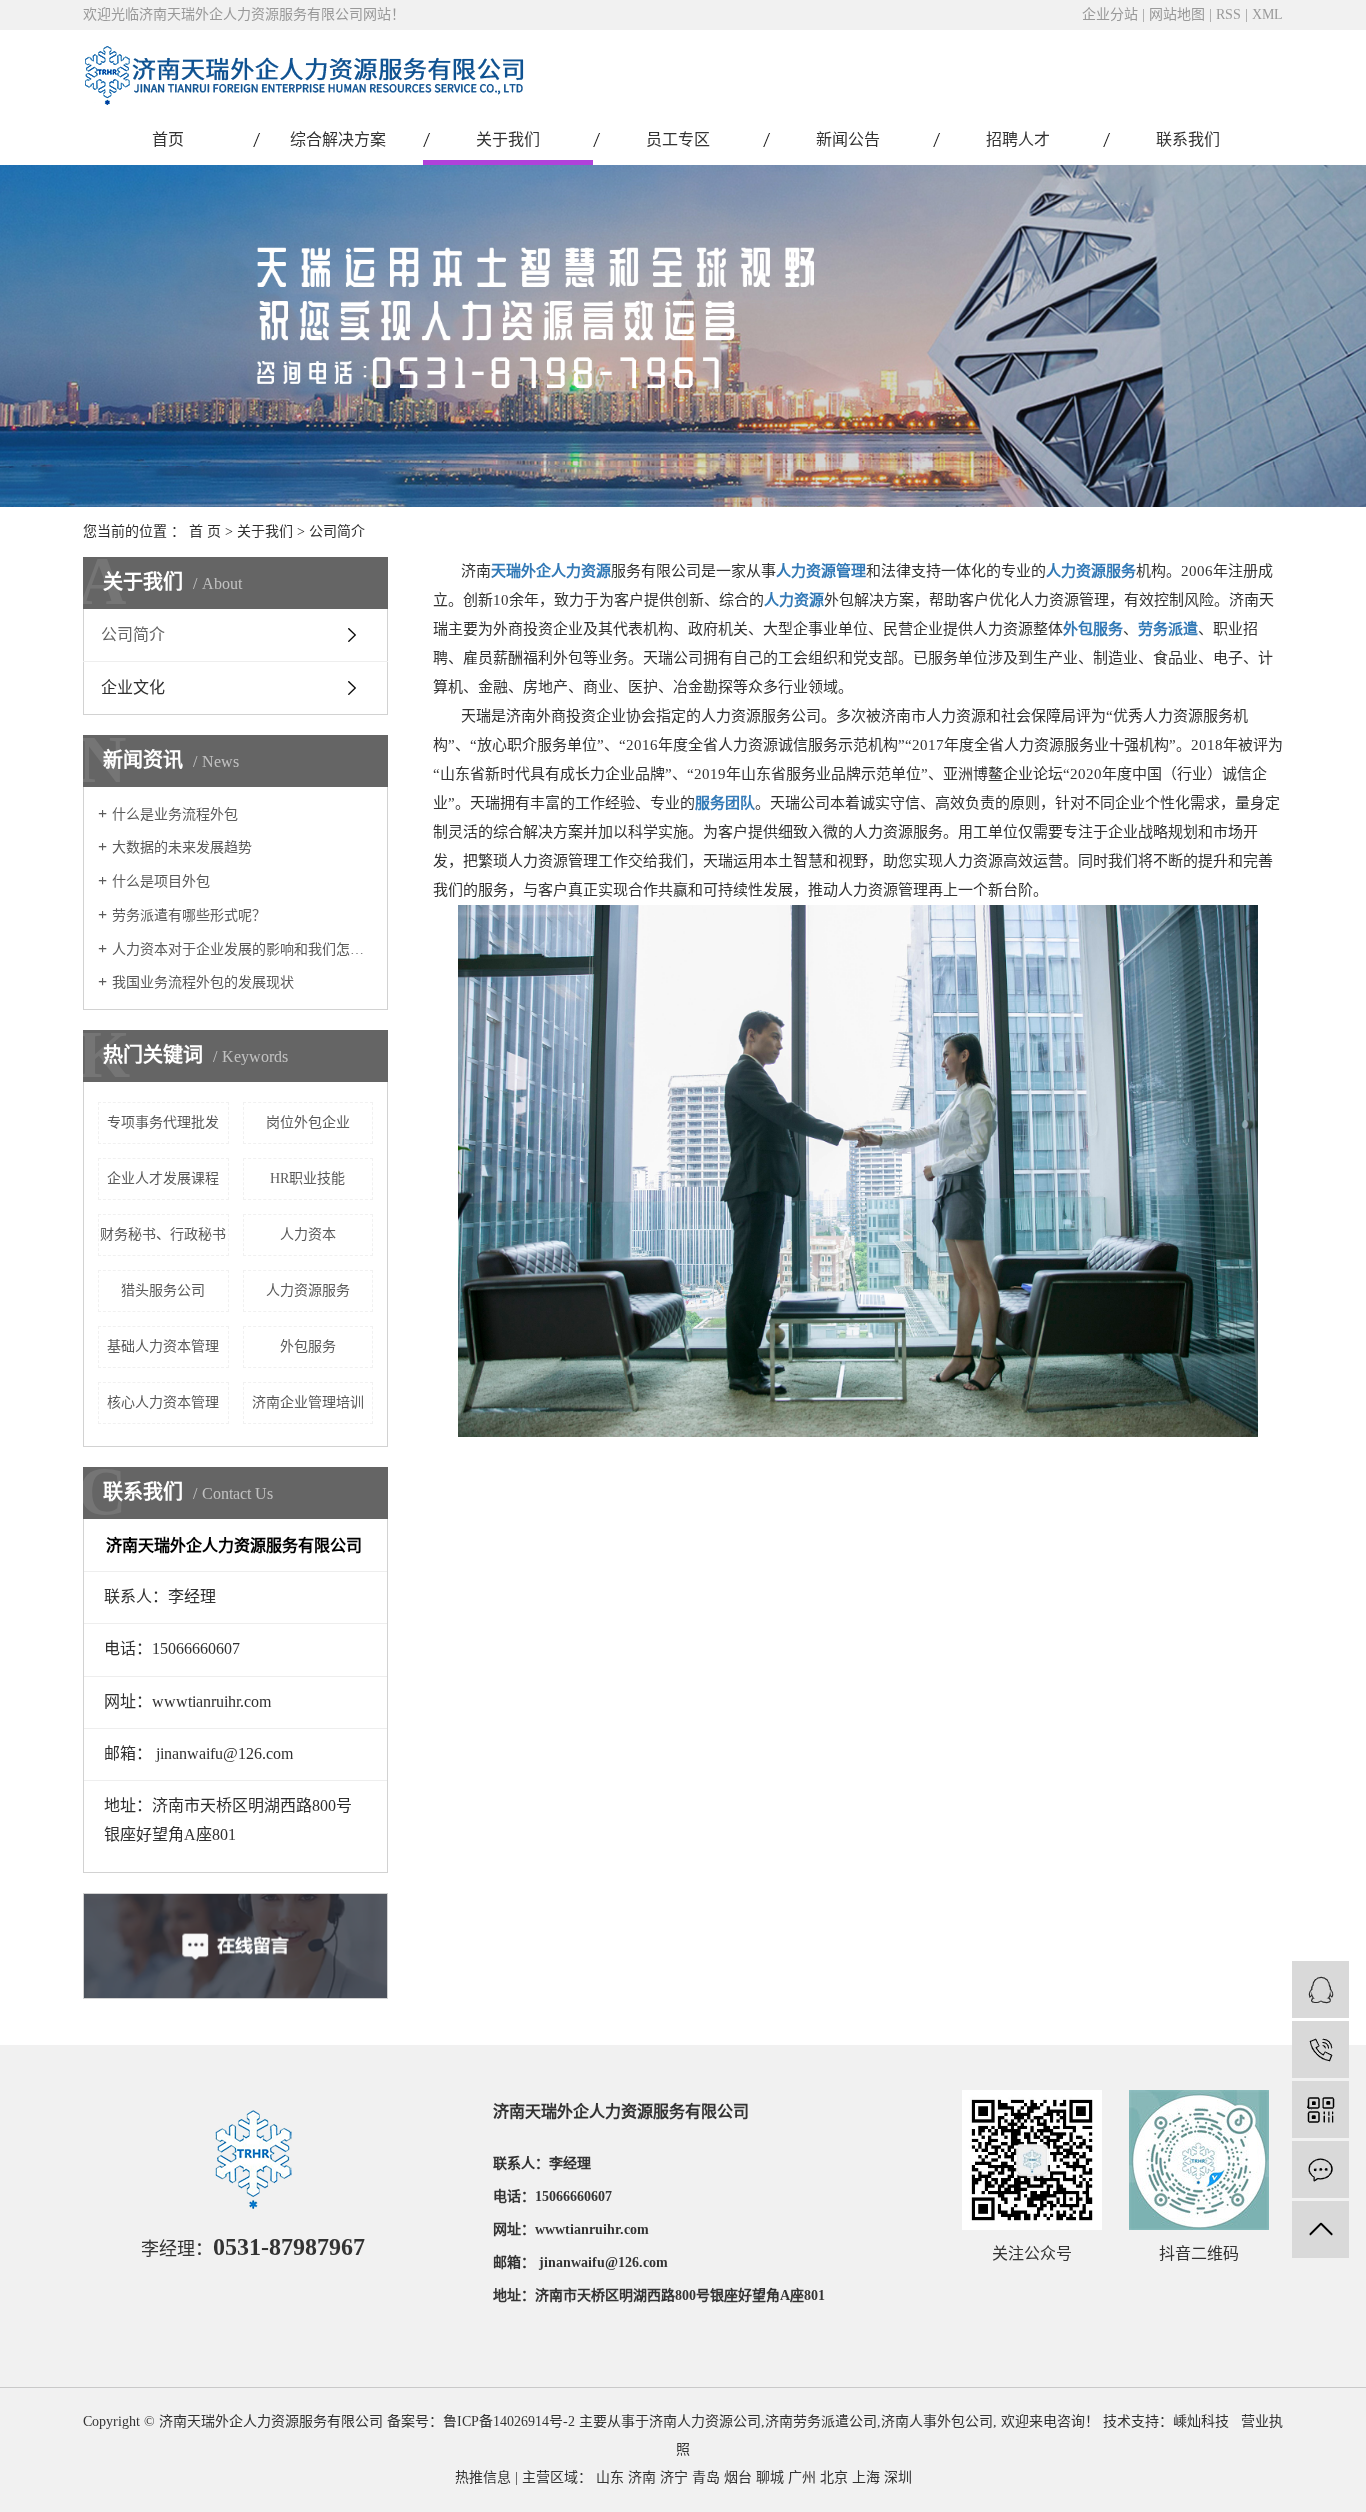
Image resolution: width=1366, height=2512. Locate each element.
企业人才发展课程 (163, 1178)
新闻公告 (848, 139)
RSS (1228, 14)
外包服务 (308, 1346)
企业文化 (133, 687)
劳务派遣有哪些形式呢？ (189, 915)
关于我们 (508, 139)
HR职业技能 (307, 1178)
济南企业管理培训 (308, 1402)
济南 (642, 2477)
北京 (834, 2477)
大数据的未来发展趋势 (182, 847)
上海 (866, 2477)
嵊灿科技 (1201, 2421)
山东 (610, 2477)
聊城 (770, 2477)
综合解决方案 (338, 139)
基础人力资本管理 (163, 1346)
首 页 (205, 531)
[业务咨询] (1320, 1989)
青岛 (706, 2477)
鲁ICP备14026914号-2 (509, 2421)
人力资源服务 (308, 1290)
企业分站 (1110, 14)
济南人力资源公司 (705, 2421)
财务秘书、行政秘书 (163, 1234)
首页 (168, 139)
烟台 (738, 2477)
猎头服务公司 (163, 1290)
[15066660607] (1320, 2049)
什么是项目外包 (161, 881)
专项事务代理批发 (163, 1122)
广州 (802, 2477)
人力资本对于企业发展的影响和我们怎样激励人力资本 (242, 949)
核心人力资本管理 (163, 1402)
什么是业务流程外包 (175, 814)
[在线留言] (1320, 2169)
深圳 (898, 2477)
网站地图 (1177, 14)
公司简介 (133, 634)
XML (1267, 14)
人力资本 (308, 1234)
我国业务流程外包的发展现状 (203, 982)
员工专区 (678, 139)
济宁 (674, 2477)
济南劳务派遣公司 (821, 2421)
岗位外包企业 (308, 1122)
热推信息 (483, 2477)
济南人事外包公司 (937, 2421)
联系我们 (1188, 139)
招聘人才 (1018, 139)
